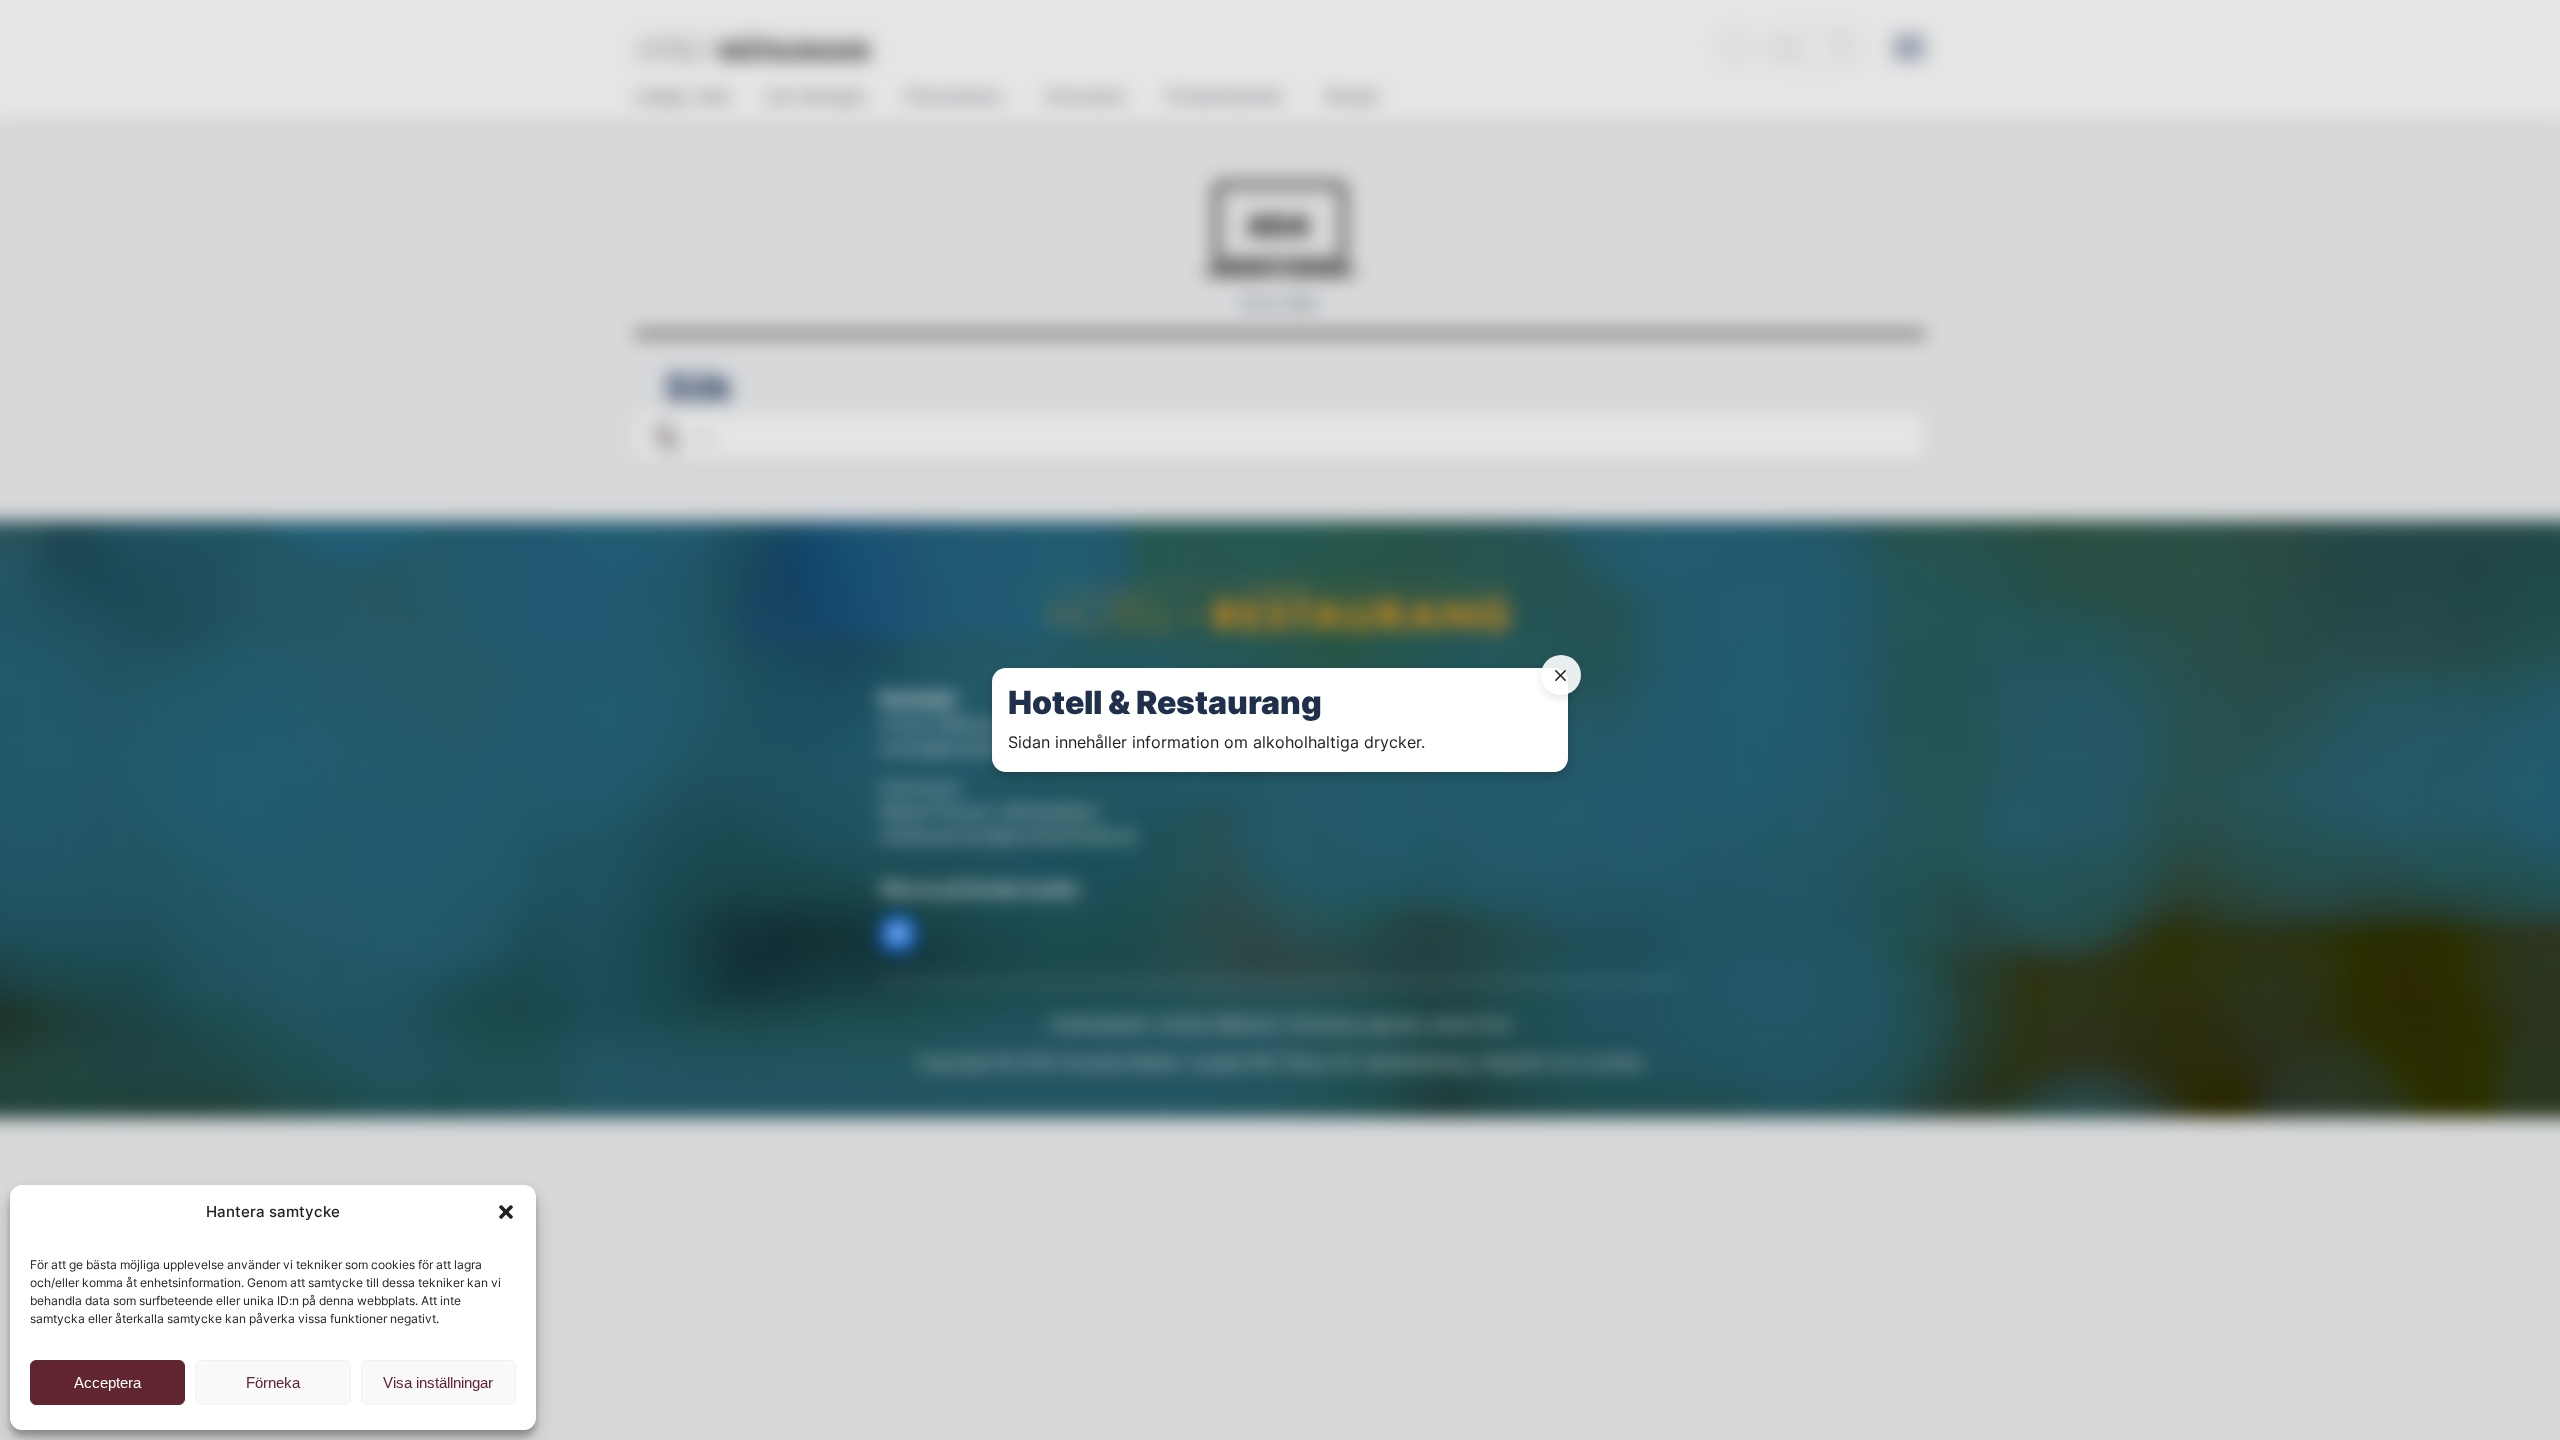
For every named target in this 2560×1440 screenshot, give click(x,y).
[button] (506, 1212)
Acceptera (107, 1382)
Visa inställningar (438, 1382)
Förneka (273, 1382)
